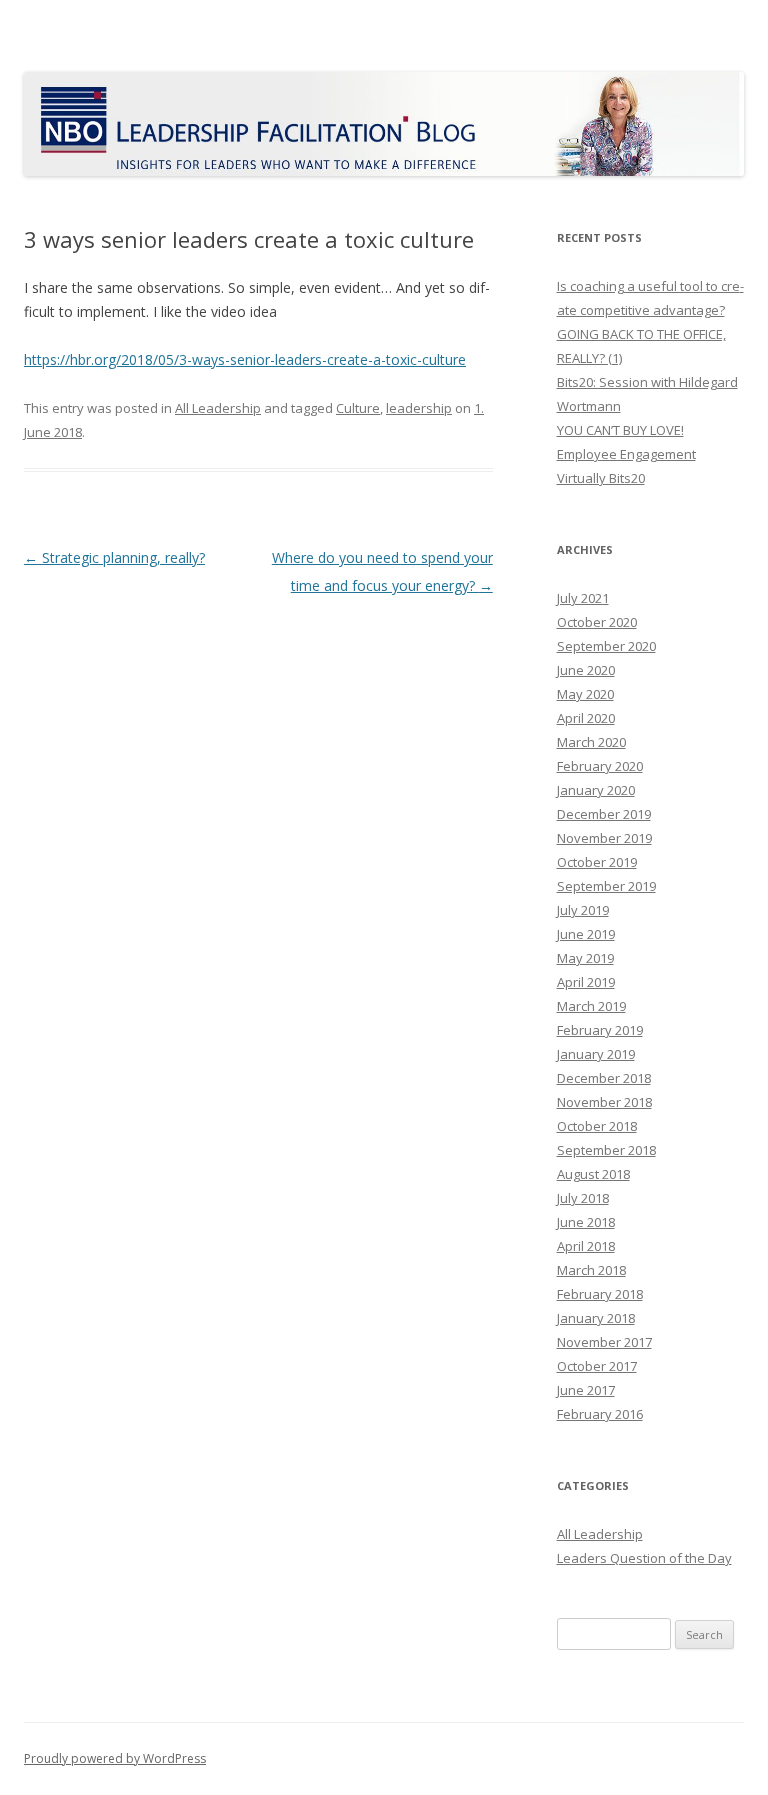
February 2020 (600, 766)
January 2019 (596, 1054)
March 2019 (591, 1006)
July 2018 (583, 1198)
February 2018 (600, 1294)
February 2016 (600, 1414)
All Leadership (218, 408)
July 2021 (583, 598)
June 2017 (586, 1390)
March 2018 (591, 1270)
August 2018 (593, 1174)
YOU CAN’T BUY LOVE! (620, 430)
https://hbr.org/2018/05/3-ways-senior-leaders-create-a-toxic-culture (245, 359)
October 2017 (597, 1366)
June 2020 (586, 670)
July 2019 (583, 910)
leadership (419, 408)
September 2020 (606, 646)
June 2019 (586, 934)
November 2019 (604, 838)
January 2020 (596, 790)
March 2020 (591, 742)
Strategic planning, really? (114, 557)
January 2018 (596, 1318)
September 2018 (606, 1150)
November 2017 (604, 1342)
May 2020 (585, 694)
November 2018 (604, 1102)
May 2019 (585, 958)
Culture (358, 408)
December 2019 (604, 814)
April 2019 (586, 982)
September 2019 (606, 886)
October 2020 (597, 622)
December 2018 (604, 1078)
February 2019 (600, 1030)
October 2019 (597, 862)
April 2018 (586, 1246)
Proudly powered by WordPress (115, 1758)
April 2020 (586, 718)
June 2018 (586, 1222)
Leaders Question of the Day (644, 1558)
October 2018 (597, 1126)
